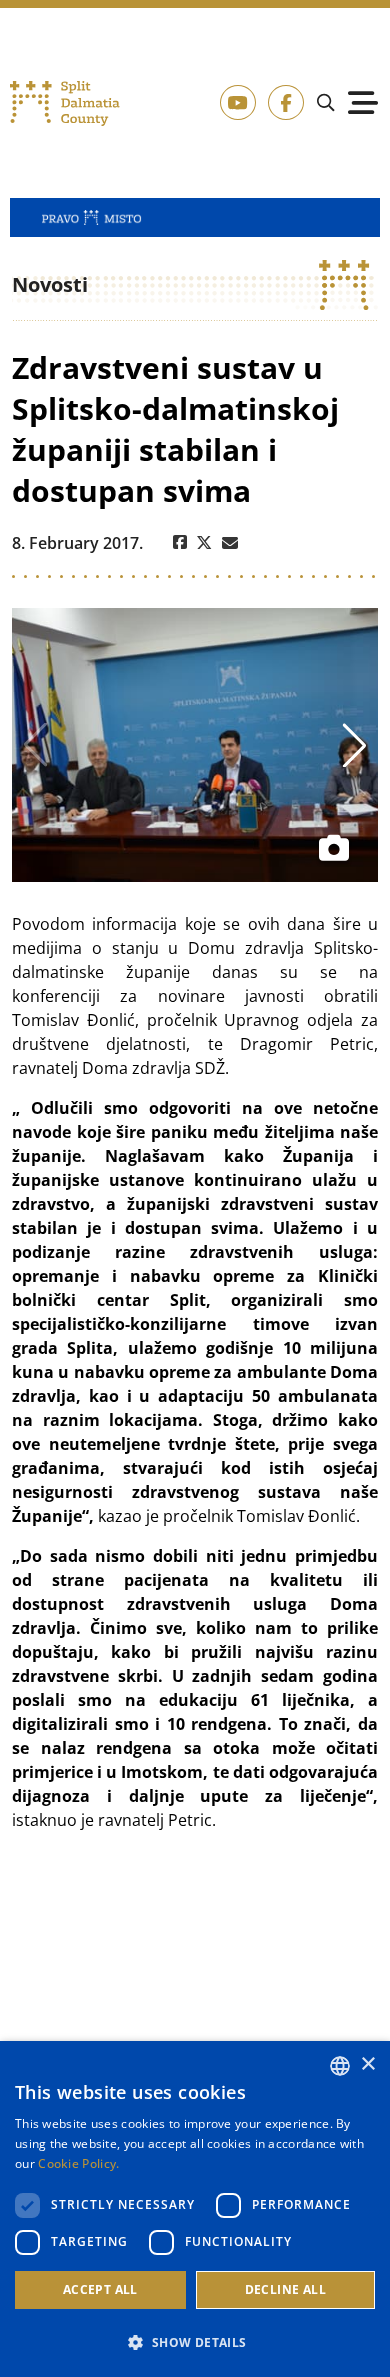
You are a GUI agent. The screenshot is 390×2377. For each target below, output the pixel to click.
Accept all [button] (100, 2289)
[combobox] (340, 2066)
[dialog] (195, 2209)
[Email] (230, 543)
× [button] (367, 2064)
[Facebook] (180, 543)
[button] (195, 2342)
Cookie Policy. (78, 2163)
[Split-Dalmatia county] (65, 103)
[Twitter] (204, 543)
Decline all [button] (285, 2289)
